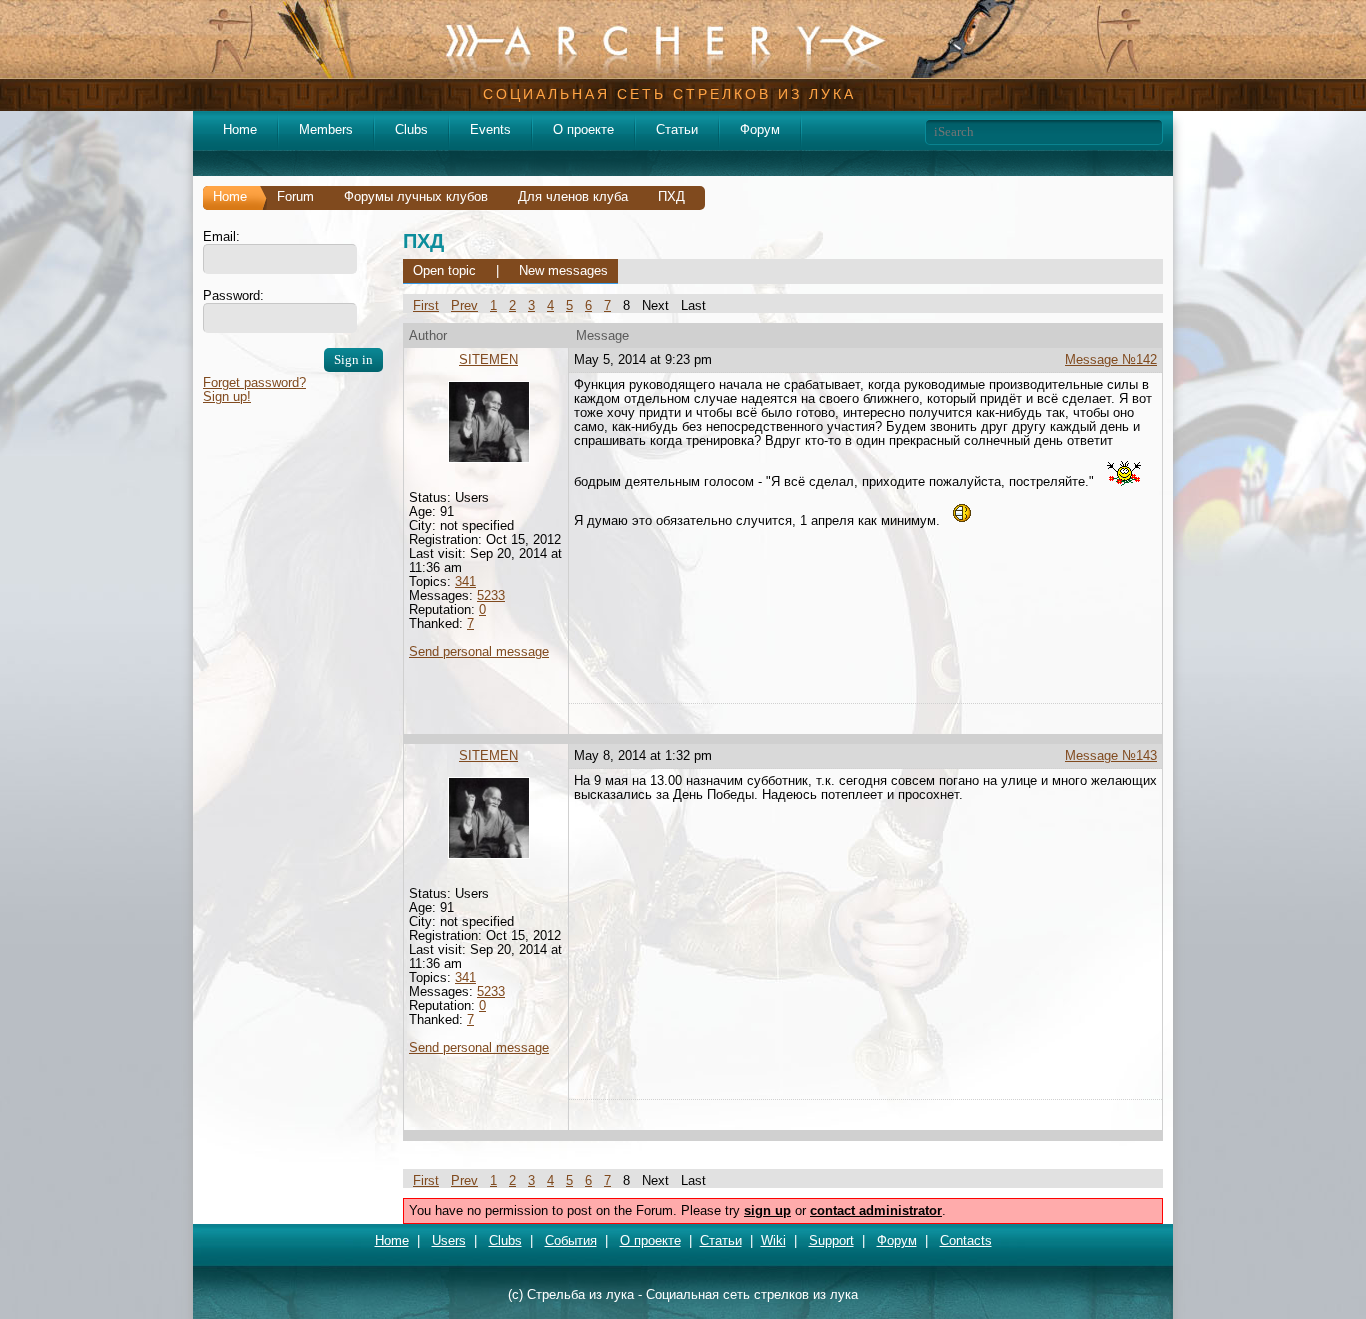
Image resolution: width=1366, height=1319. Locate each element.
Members (326, 129)
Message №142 (1111, 359)
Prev (464, 305)
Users (449, 1240)
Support (831, 1240)
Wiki (773, 1240)
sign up (767, 1210)
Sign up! (227, 396)
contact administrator (876, 1210)
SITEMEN (488, 359)
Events (490, 129)
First (426, 305)
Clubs (411, 129)
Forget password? (254, 382)
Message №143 (1111, 755)
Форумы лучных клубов (416, 196)
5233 (491, 595)
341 (465, 581)
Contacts (966, 1240)
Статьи (677, 129)
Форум (760, 129)
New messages (563, 270)
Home (240, 129)
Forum (295, 196)
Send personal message (479, 651)
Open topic (444, 270)
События (571, 1240)
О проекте (583, 129)
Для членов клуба (573, 196)
